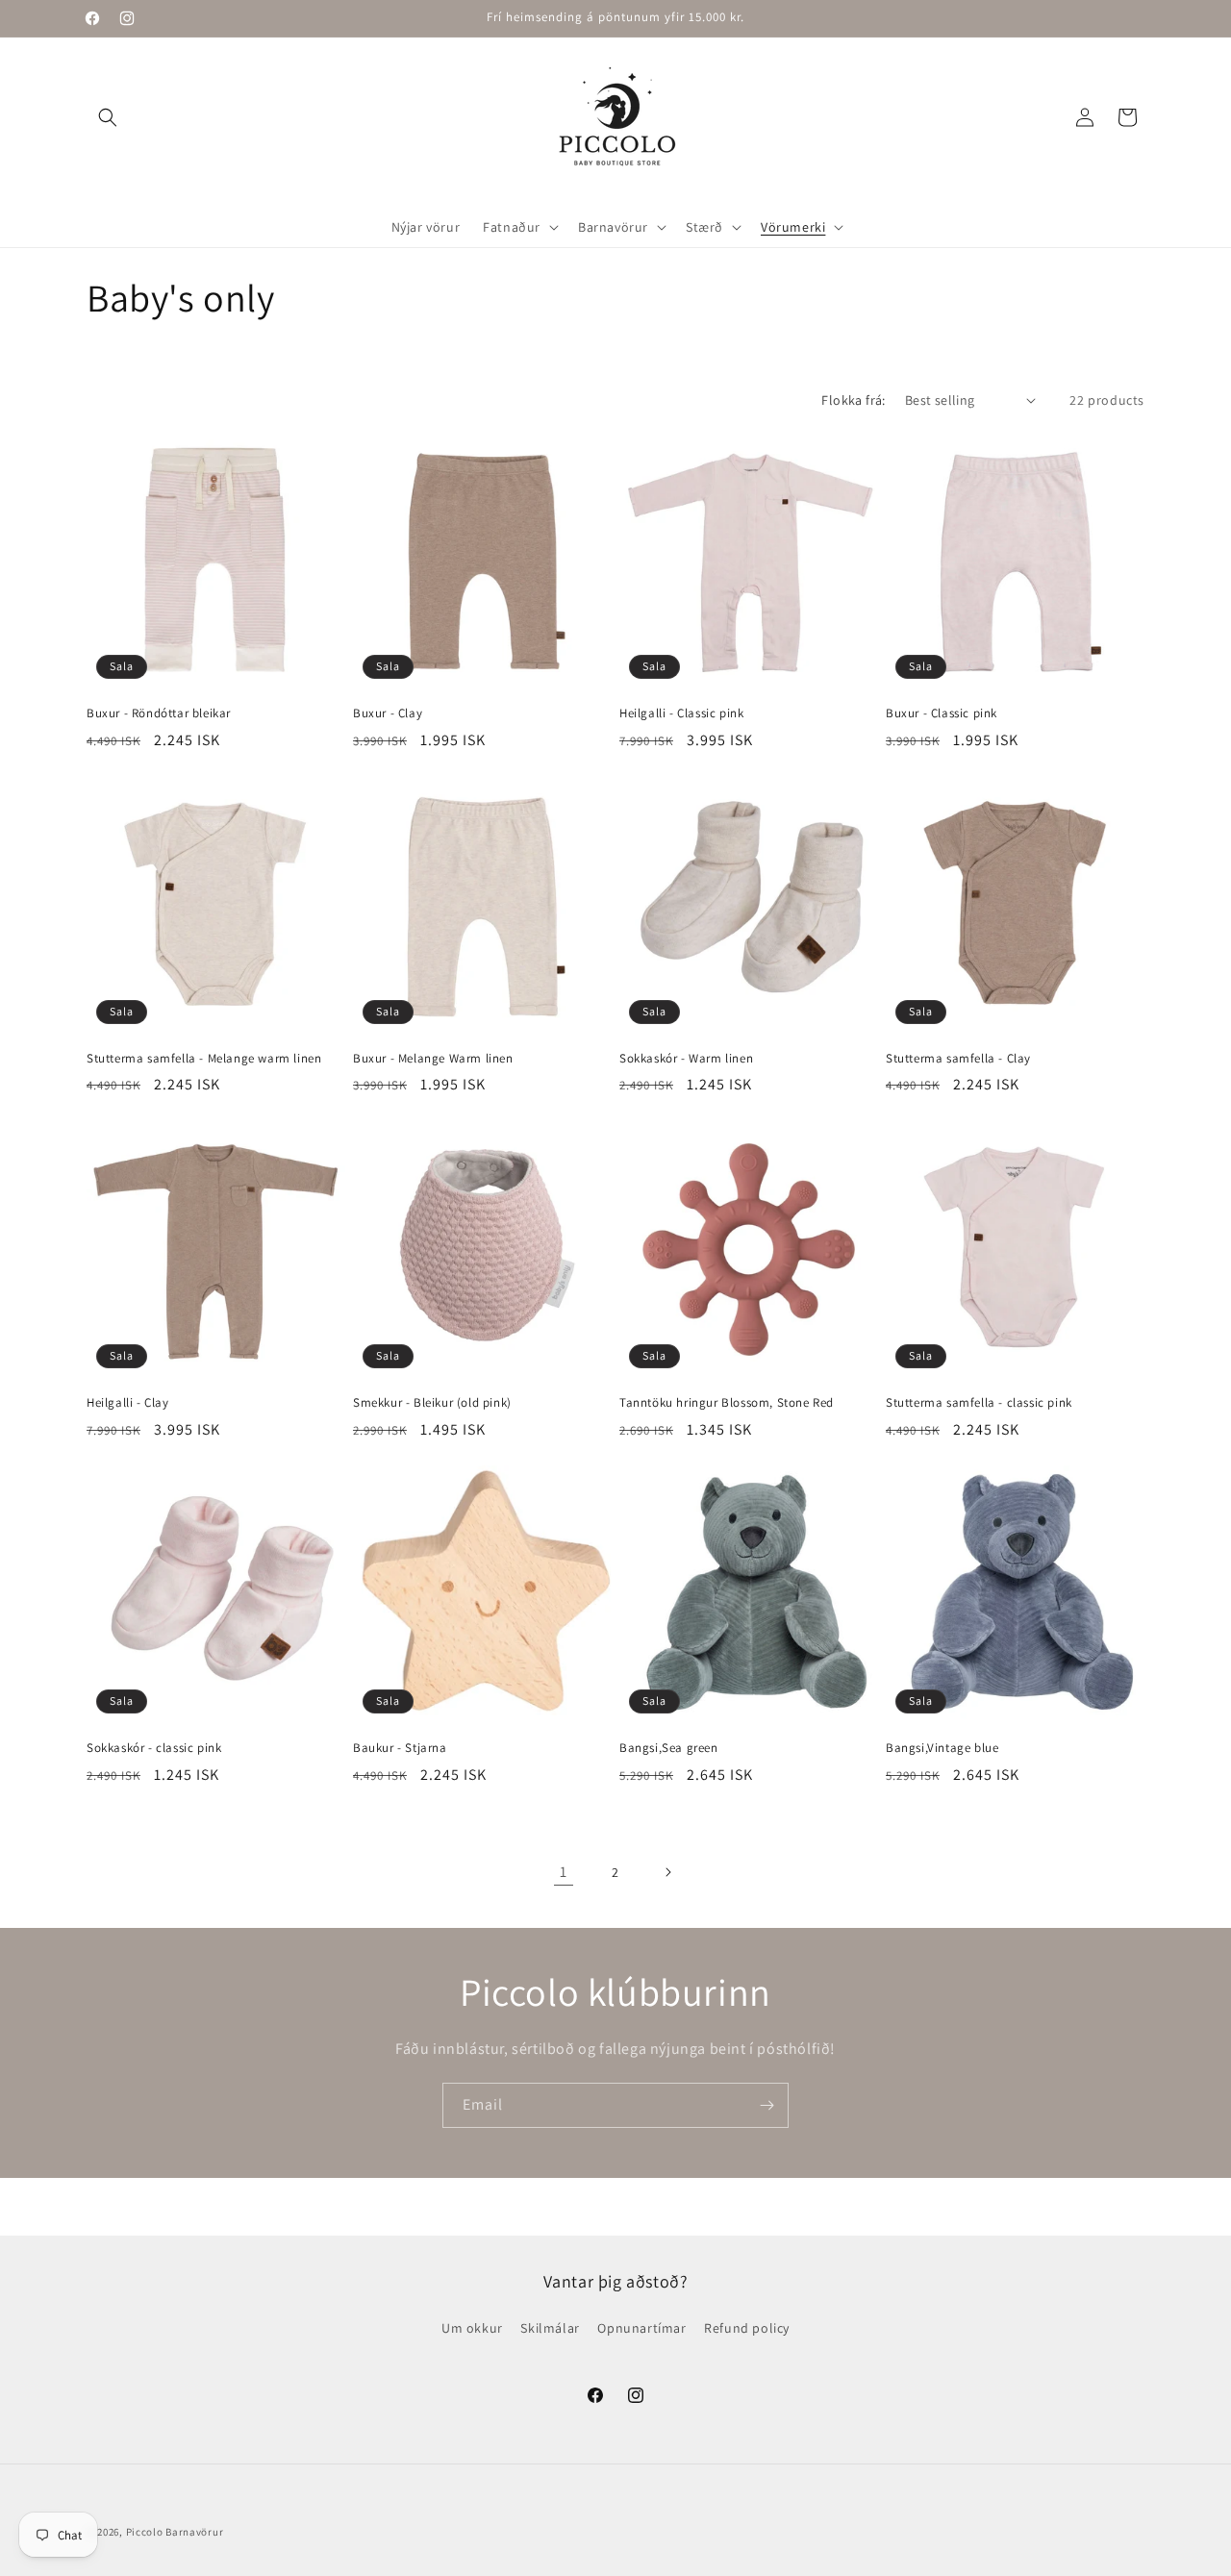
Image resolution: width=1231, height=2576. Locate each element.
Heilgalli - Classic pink (681, 713)
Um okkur (472, 2328)
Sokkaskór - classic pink (154, 1748)
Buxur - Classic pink (942, 713)
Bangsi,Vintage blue (942, 1748)
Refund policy (747, 2328)
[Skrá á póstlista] (766, 2105)
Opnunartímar (641, 2328)
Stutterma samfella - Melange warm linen (204, 1059)
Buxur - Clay (388, 713)
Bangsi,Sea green (669, 1748)
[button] (108, 117)
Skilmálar (550, 2328)
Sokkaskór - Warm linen (686, 1059)
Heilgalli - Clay (128, 1403)
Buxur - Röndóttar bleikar (159, 713)
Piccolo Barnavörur (175, 2532)
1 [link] (564, 1872)
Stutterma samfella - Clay (958, 1059)
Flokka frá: (853, 400)
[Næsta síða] (667, 1872)
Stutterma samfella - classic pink (979, 1403)
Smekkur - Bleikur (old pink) (432, 1403)
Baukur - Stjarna (400, 1748)
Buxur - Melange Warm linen (433, 1059)
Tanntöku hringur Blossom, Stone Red (727, 1403)
